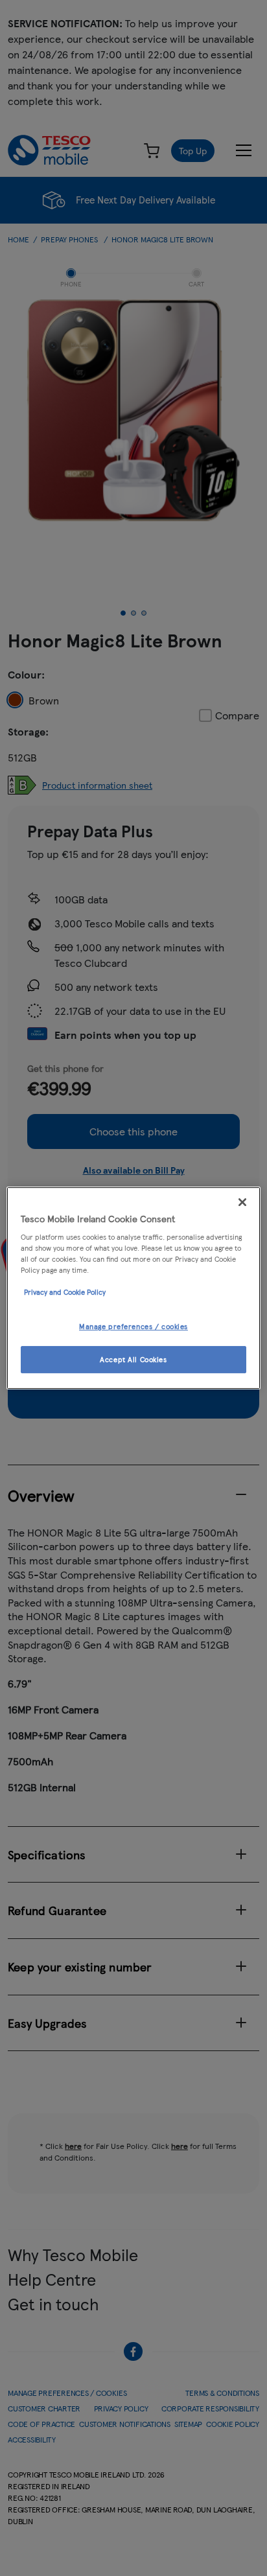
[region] (133, 1288)
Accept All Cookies (133, 1359)
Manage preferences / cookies (133, 1327)
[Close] (242, 1202)
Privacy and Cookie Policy (65, 1292)
